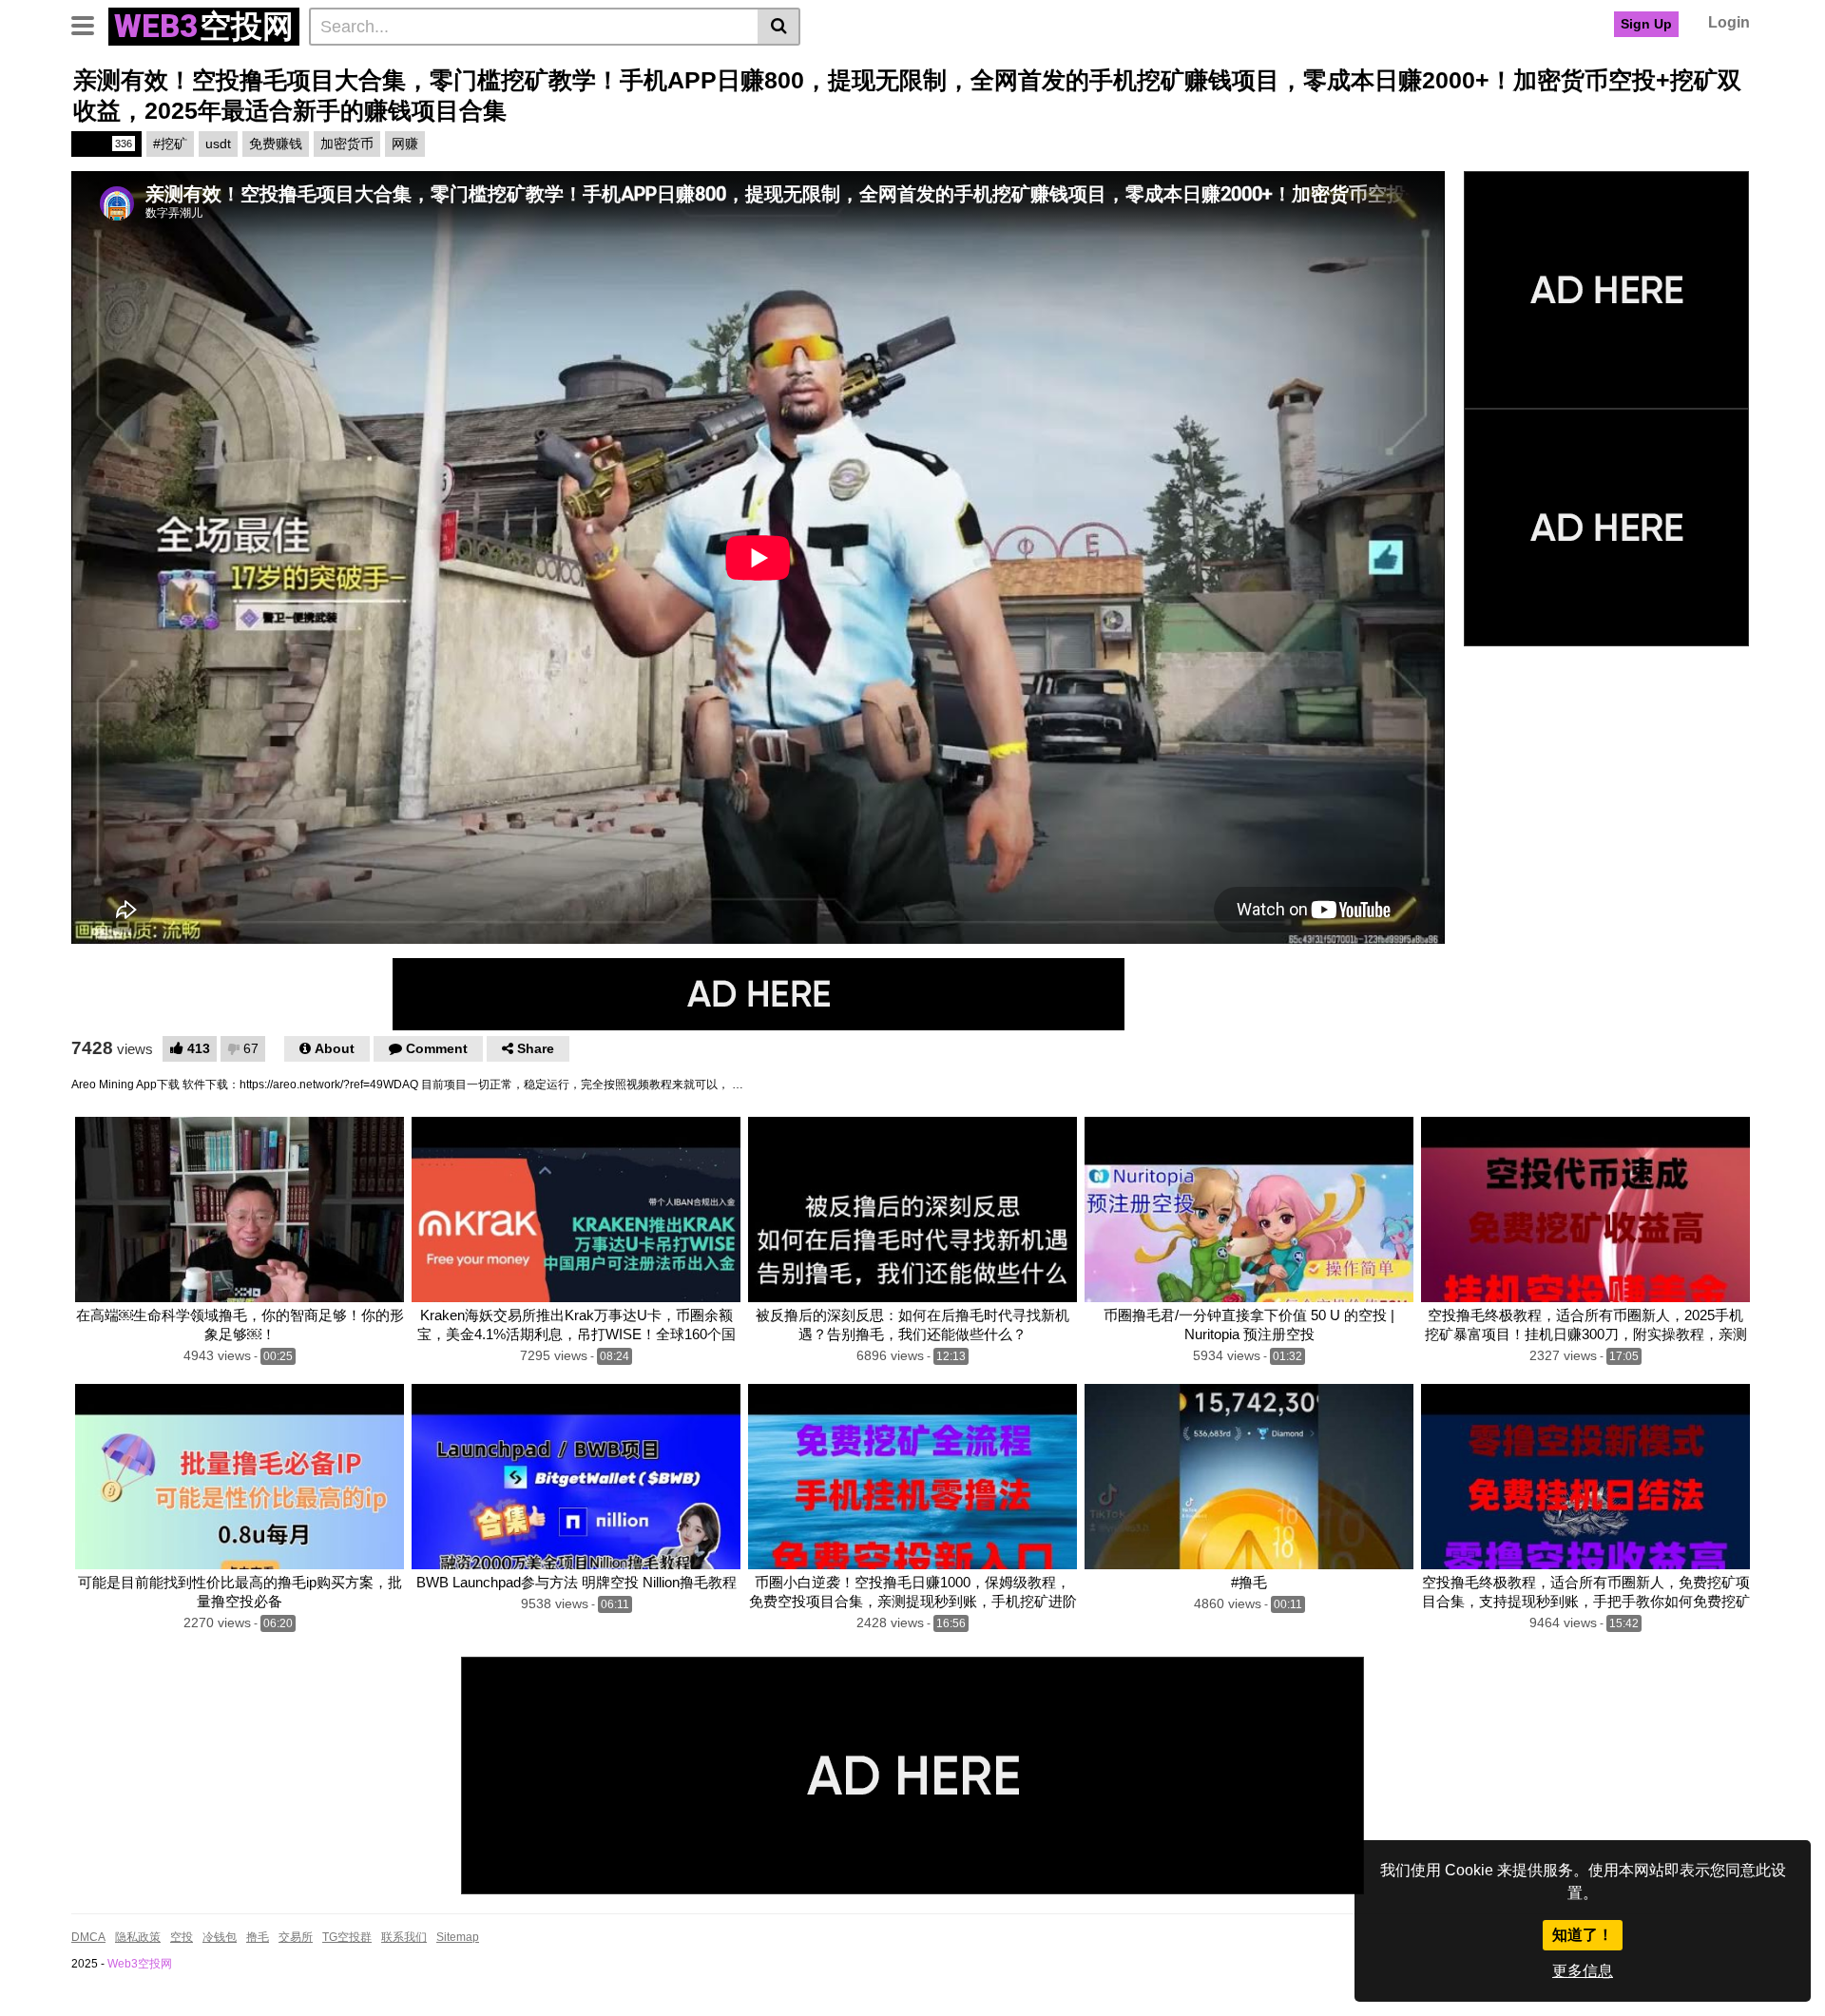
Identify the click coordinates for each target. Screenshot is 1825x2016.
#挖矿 (170, 144)
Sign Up (1646, 24)
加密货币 (347, 144)
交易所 (296, 1937)
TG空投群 (347, 1937)
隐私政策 (138, 1937)
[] (779, 27)
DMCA (88, 1937)
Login (1729, 22)
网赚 (405, 144)
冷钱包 (220, 1937)
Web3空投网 (140, 1964)
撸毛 (105, 144)
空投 (182, 1937)
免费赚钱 (276, 144)
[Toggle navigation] (90, 24)
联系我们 (404, 1937)
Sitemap (458, 1937)
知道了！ (1583, 1935)
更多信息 (1583, 1971)
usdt (218, 144)
